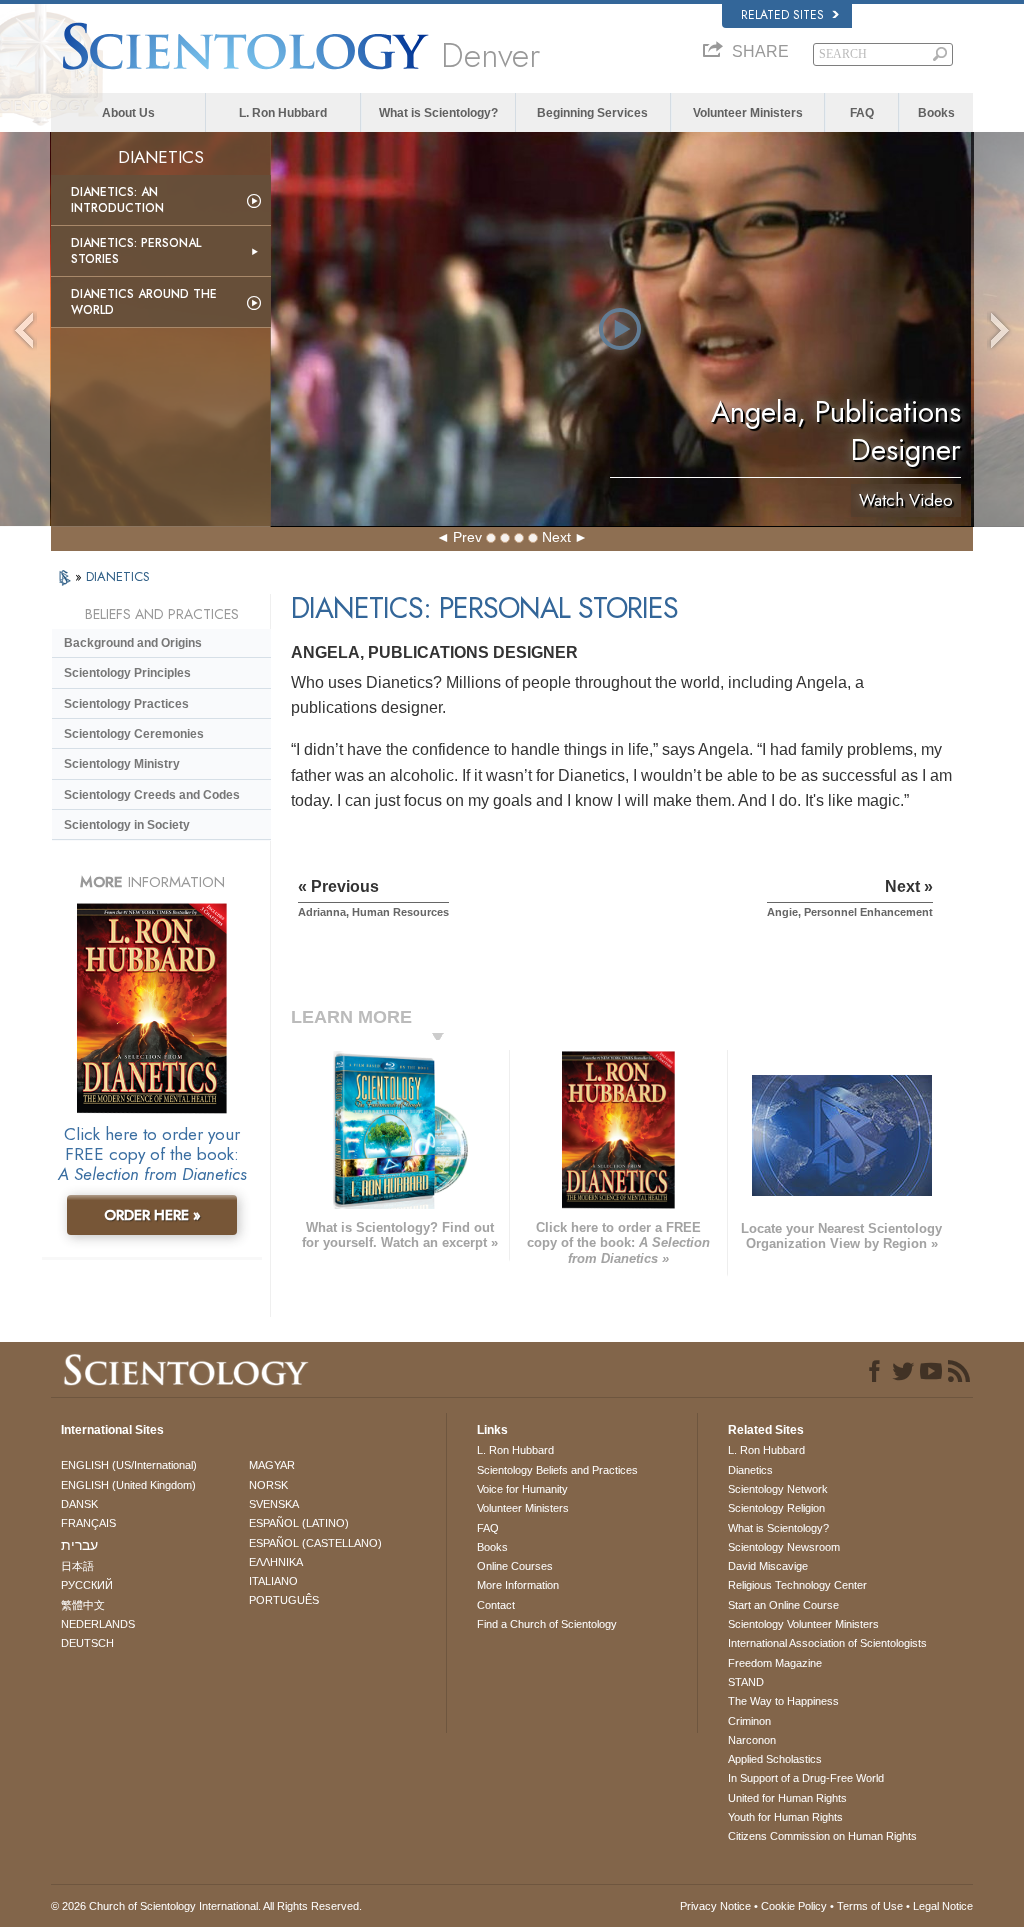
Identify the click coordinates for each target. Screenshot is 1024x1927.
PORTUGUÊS (284, 1600)
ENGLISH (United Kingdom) (128, 1485)
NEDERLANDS (98, 1624)
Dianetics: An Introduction (117, 200)
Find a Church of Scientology (547, 1624)
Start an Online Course (783, 1605)
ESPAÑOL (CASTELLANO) (315, 1543)
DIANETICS (118, 576)
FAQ (862, 113)
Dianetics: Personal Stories (136, 251)
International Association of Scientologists (827, 1643)
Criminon (749, 1721)
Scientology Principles (127, 673)
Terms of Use (870, 1906)
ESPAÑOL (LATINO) (299, 1523)
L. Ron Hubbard (283, 113)
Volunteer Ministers (748, 113)
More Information (518, 1585)
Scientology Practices (126, 704)
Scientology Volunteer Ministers (803, 1624)
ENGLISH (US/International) (129, 1465)
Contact (496, 1605)
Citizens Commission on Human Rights (822, 1836)
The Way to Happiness (783, 1701)
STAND (746, 1682)
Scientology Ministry (122, 764)
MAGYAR (272, 1465)
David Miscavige (768, 1566)
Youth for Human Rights (785, 1817)
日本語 (77, 1566)
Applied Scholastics (775, 1759)
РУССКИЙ (87, 1585)
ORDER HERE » (152, 1215)
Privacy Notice (715, 1906)
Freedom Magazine (775, 1663)
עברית (79, 1545)
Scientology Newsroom (784, 1547)
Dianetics (750, 1470)
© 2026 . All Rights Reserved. (206, 1906)
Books (936, 113)
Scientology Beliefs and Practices (557, 1470)
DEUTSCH (87, 1643)
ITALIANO (273, 1581)
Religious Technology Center (797, 1585)
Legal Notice (943, 1906)
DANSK (79, 1504)
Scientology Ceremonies (134, 734)
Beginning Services (592, 113)
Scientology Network (778, 1489)
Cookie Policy (794, 1906)
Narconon (752, 1740)
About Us (128, 113)
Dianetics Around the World (144, 302)
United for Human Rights (787, 1798)
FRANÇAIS (88, 1523)
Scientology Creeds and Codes (152, 795)
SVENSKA (274, 1504)
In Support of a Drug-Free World (806, 1778)
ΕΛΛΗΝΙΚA (276, 1562)
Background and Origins (133, 643)
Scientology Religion (776, 1508)
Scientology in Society (127, 825)
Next (556, 537)
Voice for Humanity (522, 1489)
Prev (467, 537)
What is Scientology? (438, 113)
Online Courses (515, 1566)
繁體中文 (83, 1605)
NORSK (268, 1485)
